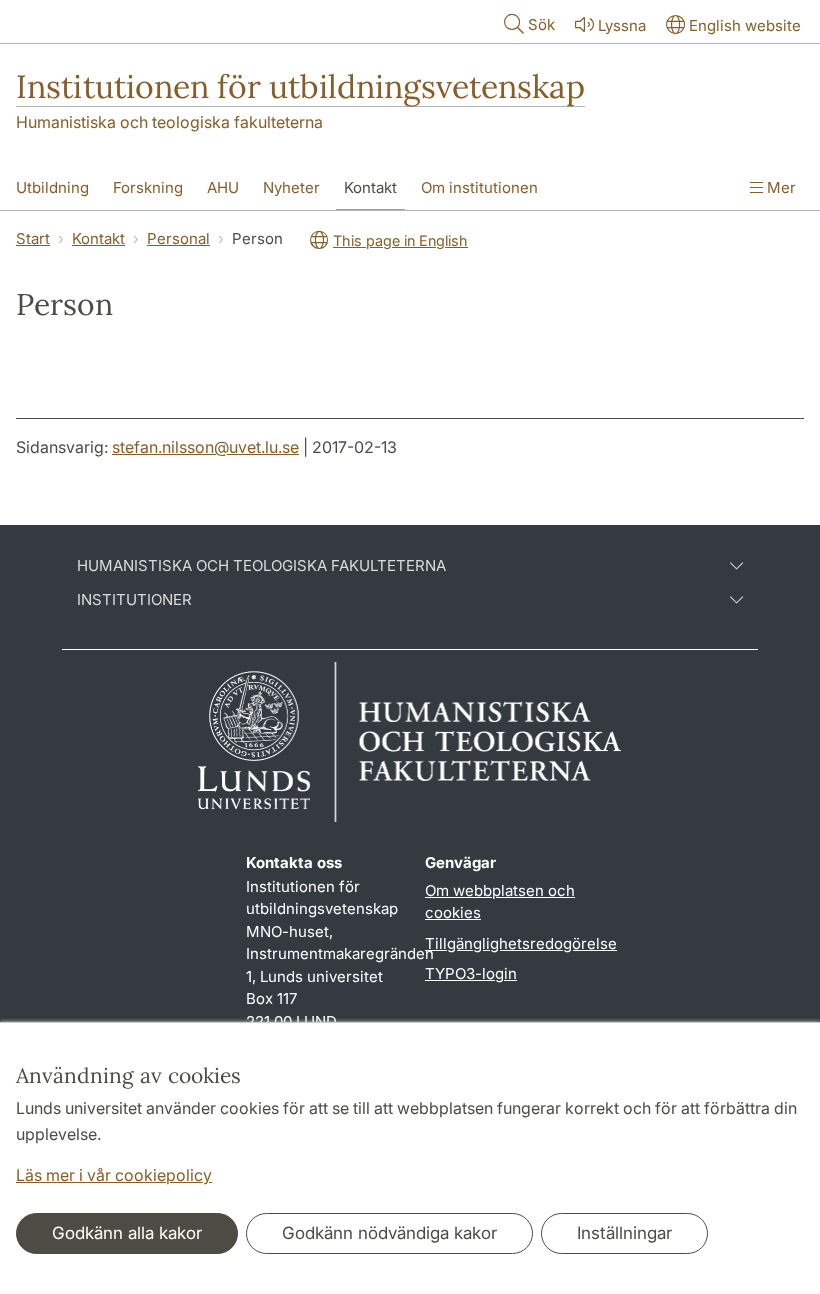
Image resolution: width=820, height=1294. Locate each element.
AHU (223, 187)
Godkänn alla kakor (127, 1233)
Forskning (148, 187)
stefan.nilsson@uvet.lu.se (205, 447)
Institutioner (134, 600)
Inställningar (624, 1233)
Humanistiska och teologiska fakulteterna (169, 122)
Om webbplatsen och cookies (500, 902)
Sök (541, 24)
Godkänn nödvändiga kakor (389, 1233)
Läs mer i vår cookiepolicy (114, 1175)
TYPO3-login (471, 973)
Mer (779, 187)
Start (33, 238)
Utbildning (52, 187)
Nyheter (291, 187)
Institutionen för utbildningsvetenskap (300, 86)
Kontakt (370, 187)
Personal (178, 238)
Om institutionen (479, 187)
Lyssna (622, 25)
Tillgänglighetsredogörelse (521, 943)
